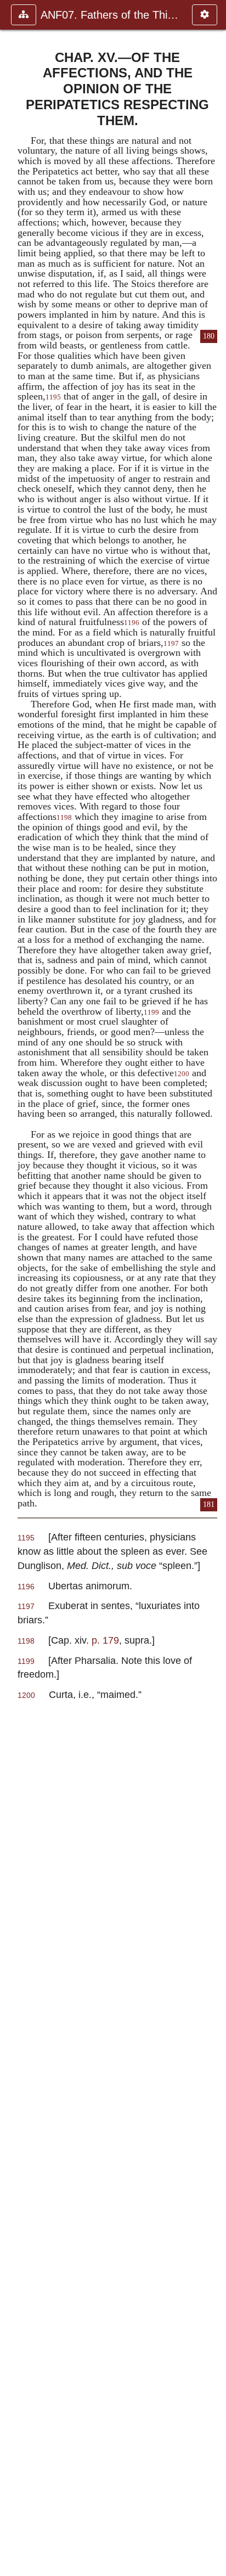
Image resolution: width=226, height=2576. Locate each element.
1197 (171, 644)
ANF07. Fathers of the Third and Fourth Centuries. (111, 15)
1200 (182, 1074)
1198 (64, 818)
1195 (53, 397)
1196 (132, 623)
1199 (151, 1013)
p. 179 (105, 1640)
